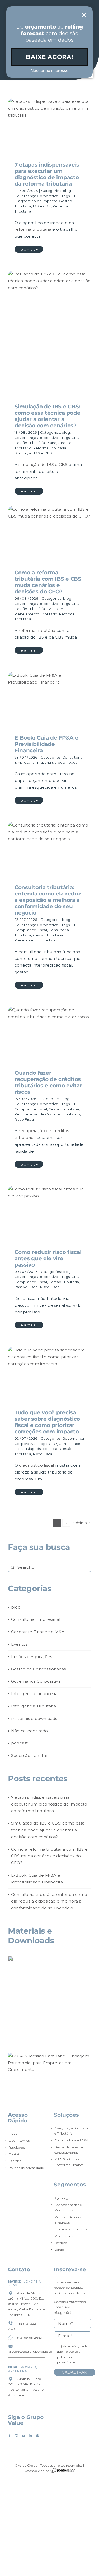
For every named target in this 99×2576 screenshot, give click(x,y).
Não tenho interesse (49, 70)
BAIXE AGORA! (49, 57)
